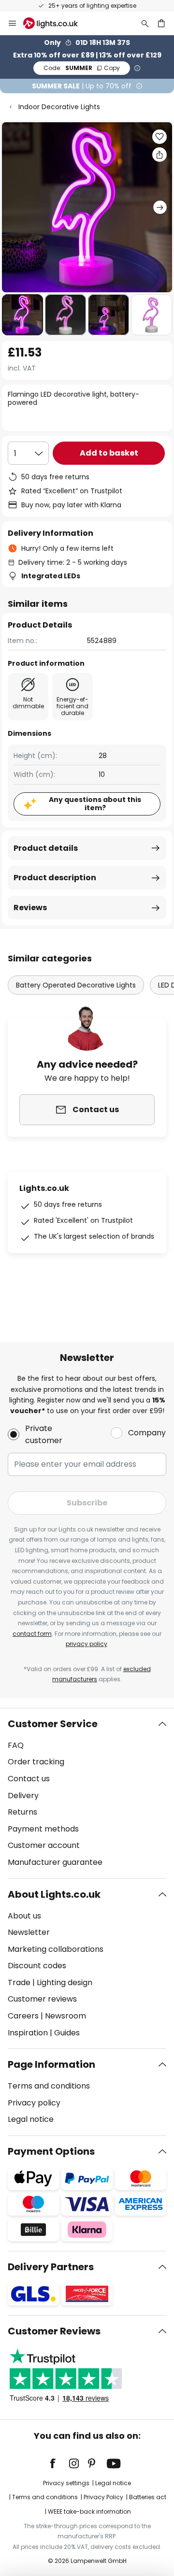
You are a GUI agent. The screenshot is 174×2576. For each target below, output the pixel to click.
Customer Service (53, 1724)
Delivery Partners (51, 2267)
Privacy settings (66, 2483)
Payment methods (43, 1829)
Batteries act (148, 2497)
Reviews (30, 908)
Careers (23, 2016)
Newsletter (29, 1932)
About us (24, 1916)
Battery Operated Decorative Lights (76, 985)
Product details (46, 848)
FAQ (16, 1745)
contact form (32, 1634)
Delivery (23, 1796)
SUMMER (82, 68)
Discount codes (37, 1966)
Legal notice (31, 2119)
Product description (55, 878)
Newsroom (65, 2016)
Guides (67, 2033)
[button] (22, 315)
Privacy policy (34, 2103)
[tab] (87, 1793)
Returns (22, 1812)
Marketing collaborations (56, 1949)
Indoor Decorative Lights (59, 107)
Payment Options (51, 2151)
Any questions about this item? (95, 804)
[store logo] (56, 23)
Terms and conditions (49, 2086)
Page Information (51, 2064)
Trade (19, 1982)
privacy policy (87, 1644)
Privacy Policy (103, 2497)
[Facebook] (59, 2463)
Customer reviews (42, 1999)
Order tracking (36, 1762)
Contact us (29, 1779)
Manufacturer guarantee (55, 1862)
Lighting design (65, 1982)
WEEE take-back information (89, 2512)
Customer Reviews (54, 2331)
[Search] (145, 23)
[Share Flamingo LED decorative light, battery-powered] (159, 155)
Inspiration (28, 2033)
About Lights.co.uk (54, 1894)
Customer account (44, 1845)
